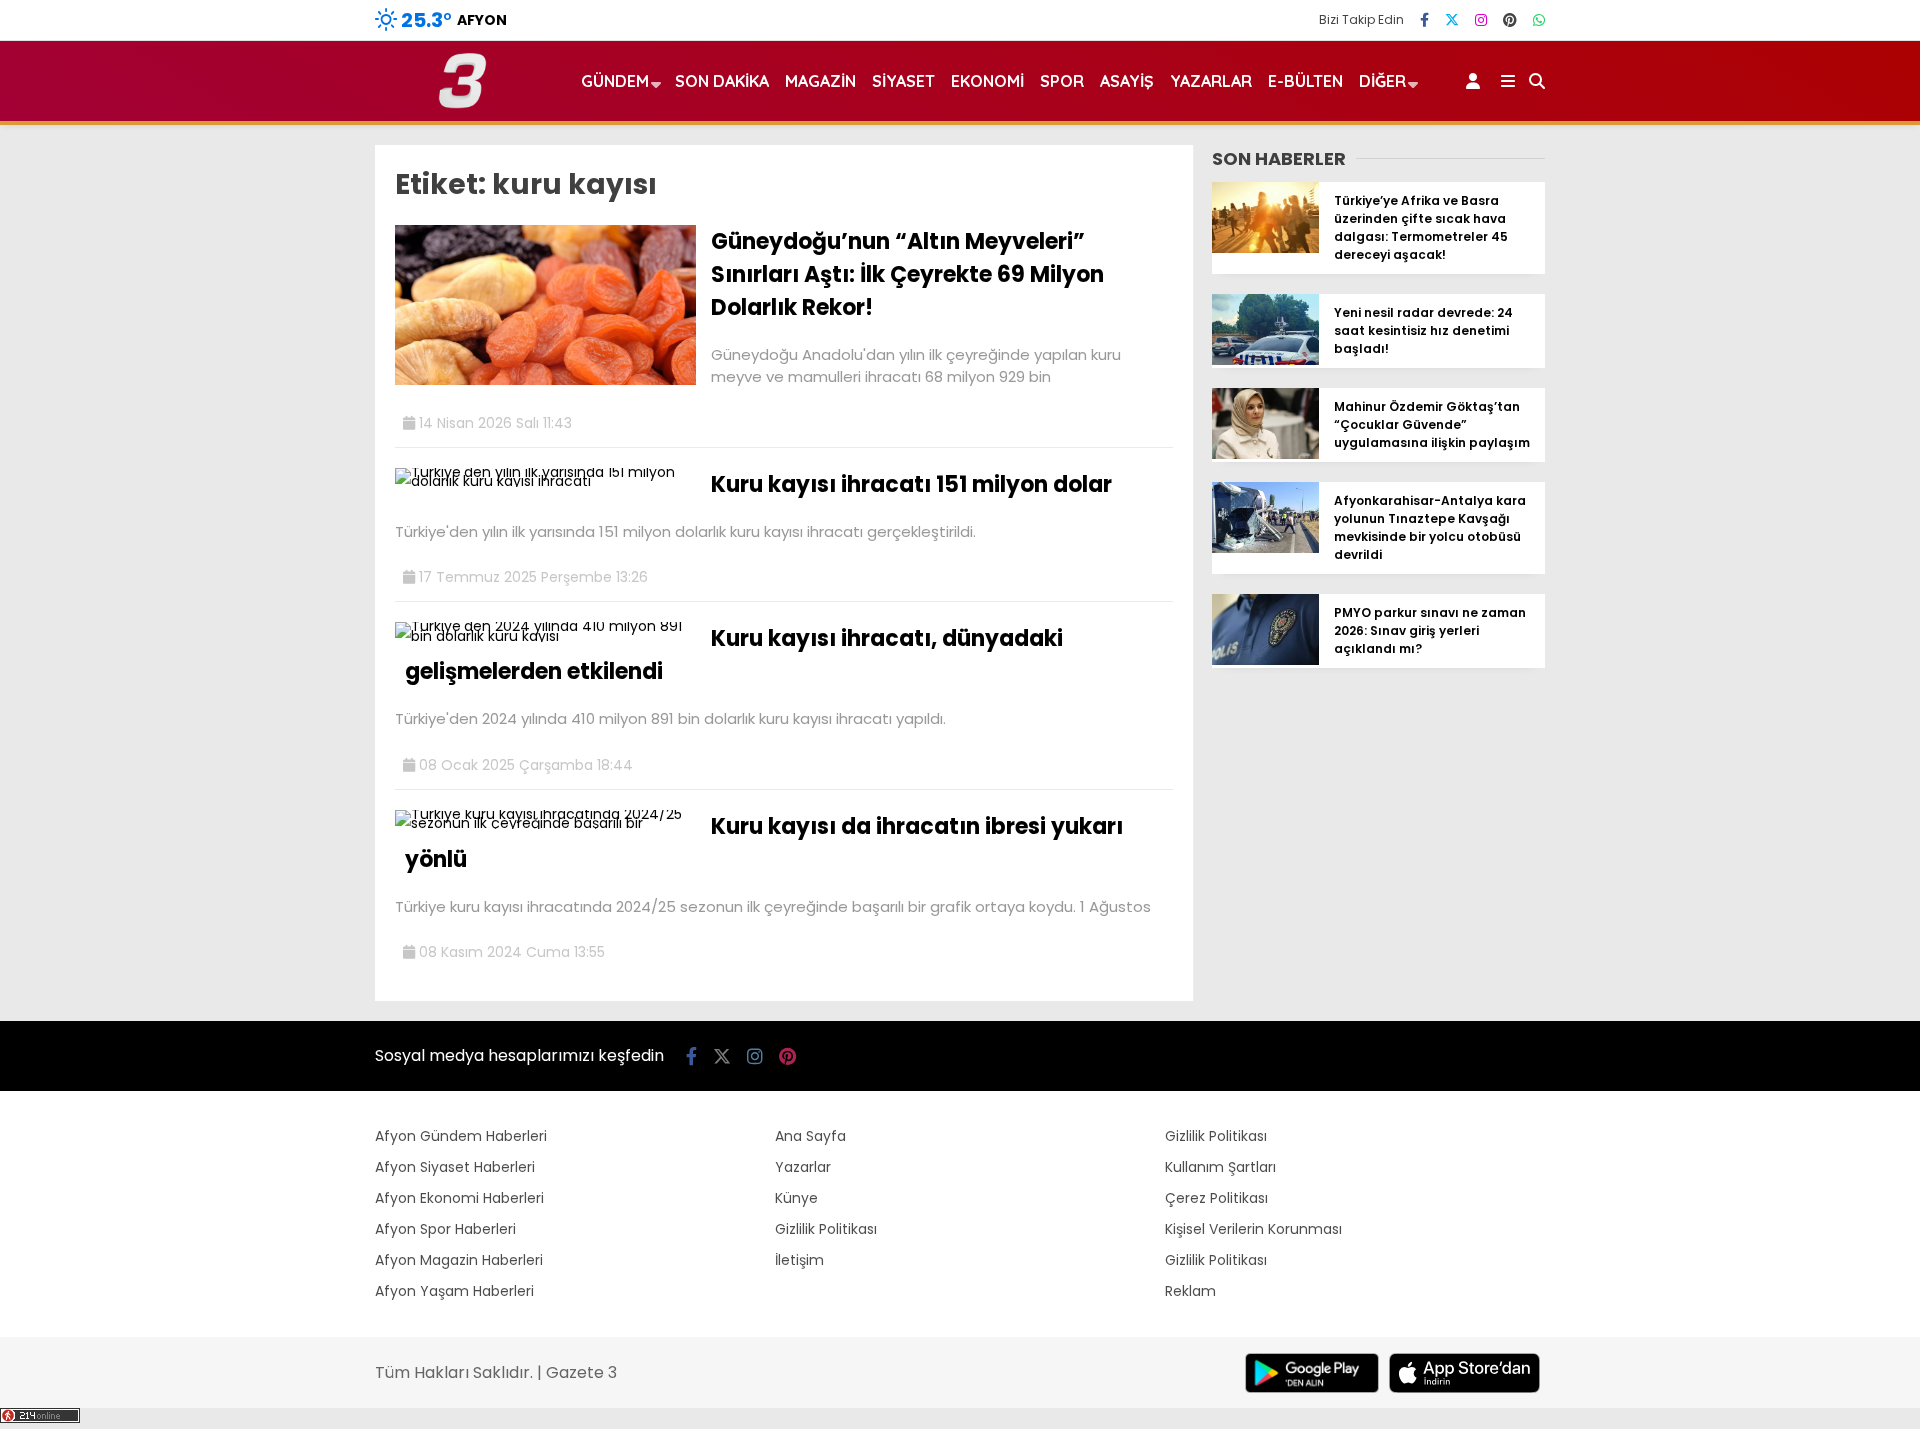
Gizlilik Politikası (826, 1229)
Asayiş (1127, 81)
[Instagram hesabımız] (1481, 20)
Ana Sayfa (810, 1136)
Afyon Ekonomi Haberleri (459, 1198)
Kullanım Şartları (1220, 1167)
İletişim (799, 1260)
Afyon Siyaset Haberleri (455, 1167)
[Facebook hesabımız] (1424, 20)
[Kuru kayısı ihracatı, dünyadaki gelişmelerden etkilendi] (545, 636)
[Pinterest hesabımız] (1510, 20)
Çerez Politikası (1216, 1198)
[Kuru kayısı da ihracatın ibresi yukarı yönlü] (545, 823)
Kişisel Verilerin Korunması (1253, 1229)
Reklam (1190, 1291)
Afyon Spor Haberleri (445, 1229)
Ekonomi (987, 81)
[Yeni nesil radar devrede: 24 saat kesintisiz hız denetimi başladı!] (1265, 360)
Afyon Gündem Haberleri (461, 1136)
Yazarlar (1211, 81)
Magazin (820, 81)
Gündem (615, 81)
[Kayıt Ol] (1476, 81)
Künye (796, 1198)
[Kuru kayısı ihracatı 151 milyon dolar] (545, 481)
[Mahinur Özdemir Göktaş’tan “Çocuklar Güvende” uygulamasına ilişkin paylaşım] (1265, 454)
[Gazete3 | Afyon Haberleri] (462, 104)
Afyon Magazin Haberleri (459, 1260)
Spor (1062, 81)
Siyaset (903, 81)
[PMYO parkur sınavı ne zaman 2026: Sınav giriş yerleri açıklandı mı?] (1265, 660)
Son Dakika (722, 81)
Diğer (1382, 81)
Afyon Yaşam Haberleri (454, 1291)
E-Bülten (1305, 81)
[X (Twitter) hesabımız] (1452, 20)
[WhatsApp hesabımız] (1539, 20)
